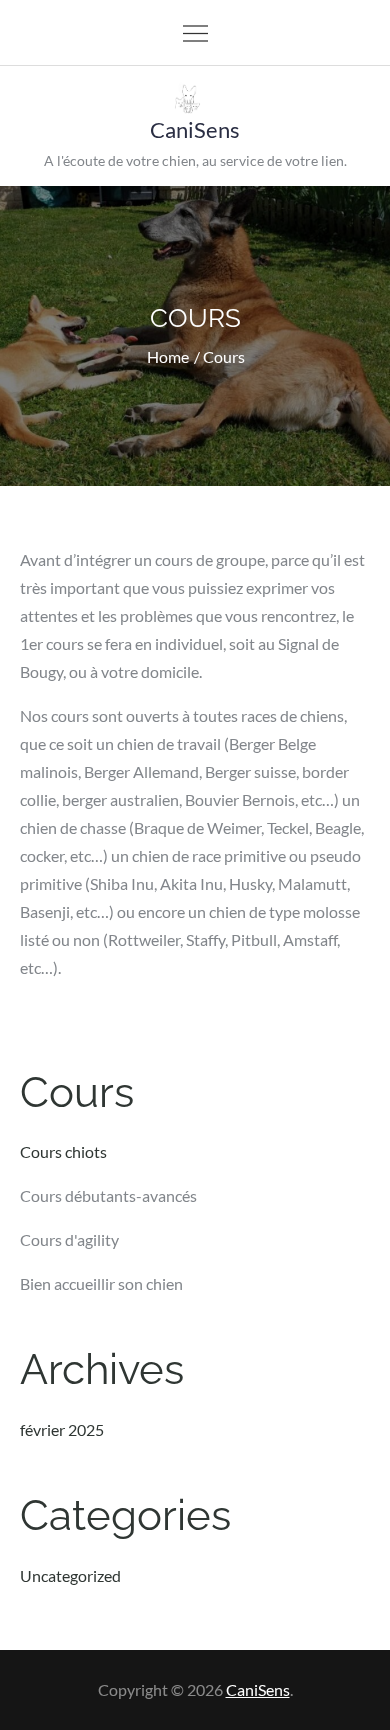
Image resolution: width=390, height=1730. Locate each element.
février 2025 (62, 1429)
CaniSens (195, 129)
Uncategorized (70, 1575)
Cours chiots (63, 1151)
